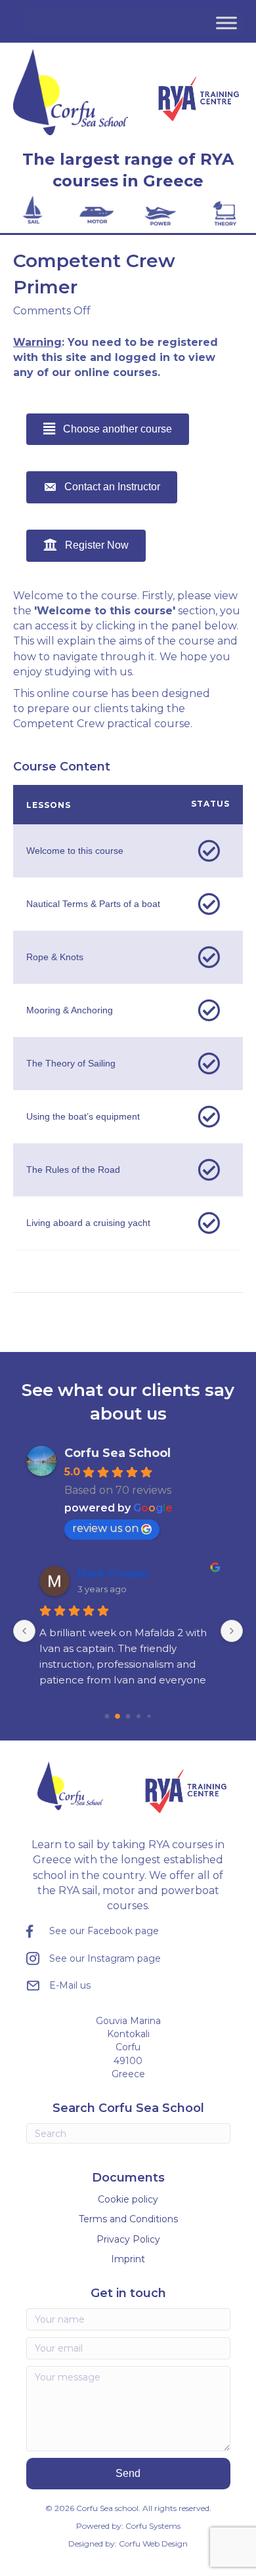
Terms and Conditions (128, 2219)
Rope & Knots (55, 957)
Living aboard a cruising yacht (88, 1223)
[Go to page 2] (128, 1716)
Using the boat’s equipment (83, 1116)
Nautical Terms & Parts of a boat (93, 904)
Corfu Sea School (117, 1453)
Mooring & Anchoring (70, 1010)
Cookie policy (128, 2199)
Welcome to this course (75, 851)
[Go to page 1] (117, 1716)
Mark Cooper (114, 1573)
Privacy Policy (128, 2239)
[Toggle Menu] (226, 23)
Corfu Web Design (153, 2544)
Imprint (128, 2259)
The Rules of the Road (73, 1170)
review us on (105, 1528)
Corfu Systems (153, 2526)
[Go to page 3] (139, 1716)
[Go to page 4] (149, 1716)
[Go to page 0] (107, 1716)
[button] (128, 2473)
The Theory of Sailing (71, 1063)
